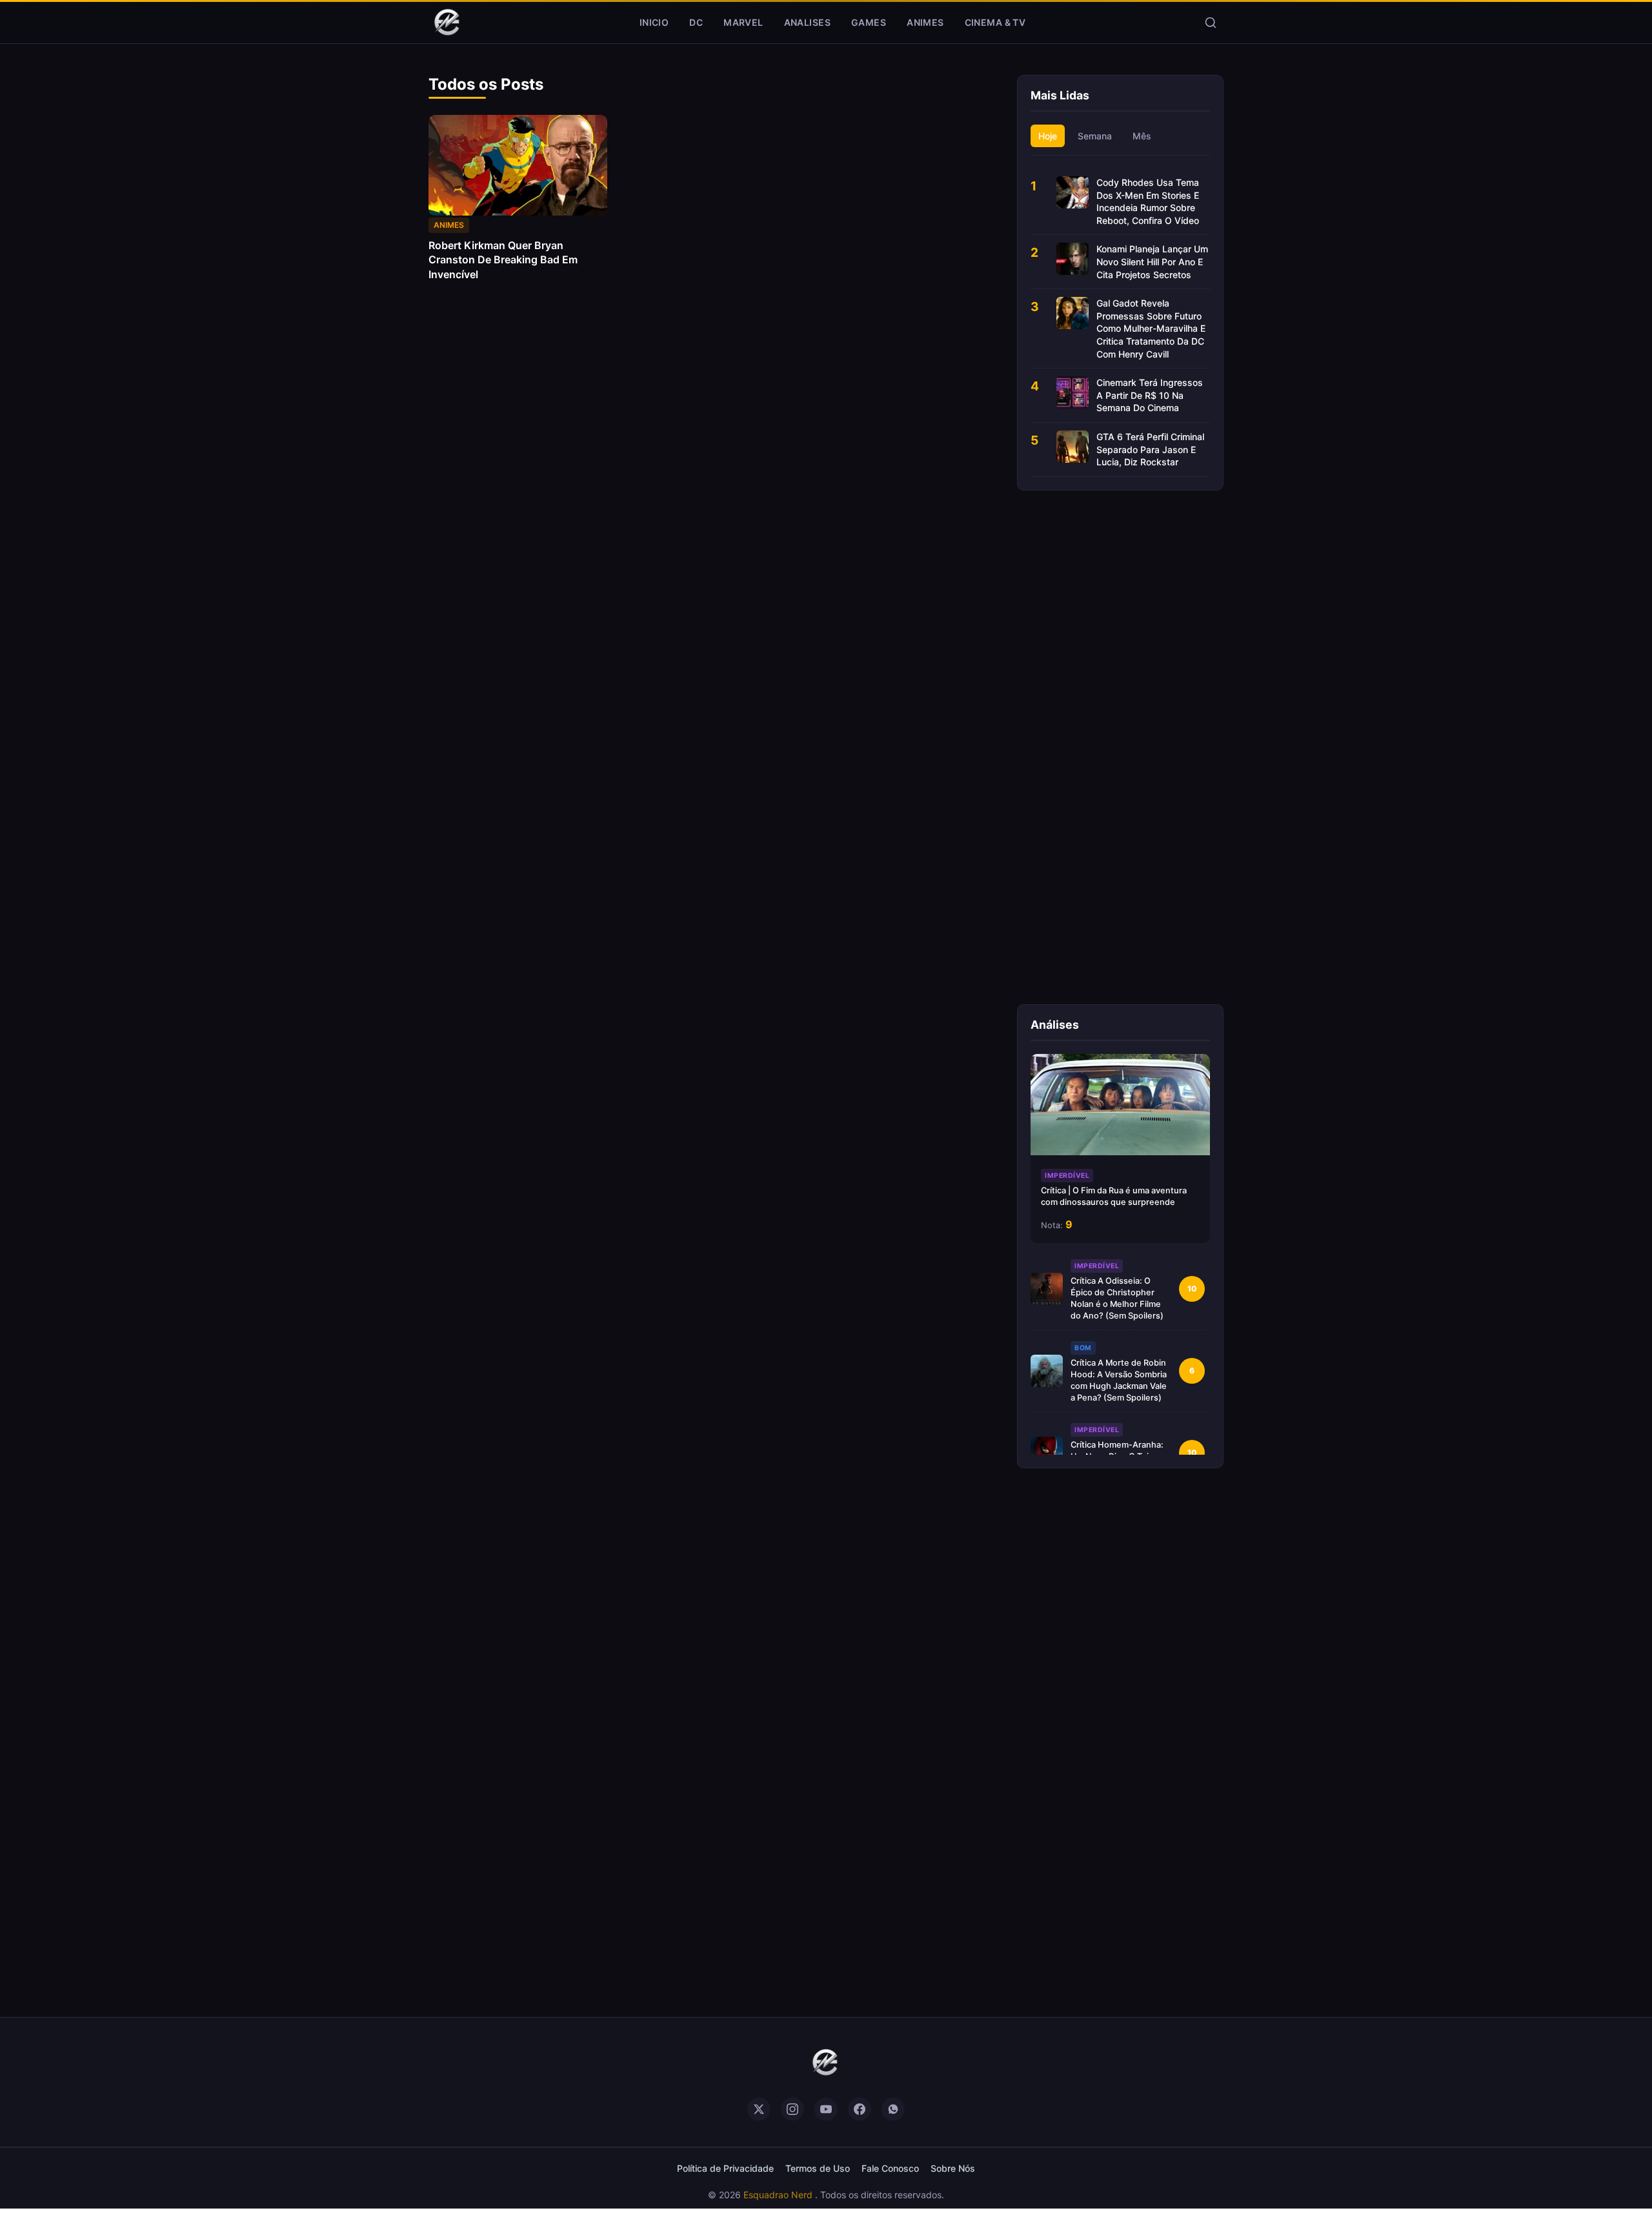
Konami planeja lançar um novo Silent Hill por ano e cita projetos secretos (1152, 261)
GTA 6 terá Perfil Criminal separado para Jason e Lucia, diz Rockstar (1150, 449)
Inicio (654, 22)
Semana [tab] (1095, 136)
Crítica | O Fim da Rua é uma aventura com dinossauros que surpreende (1114, 1196)
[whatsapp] (893, 2109)
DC (696, 22)
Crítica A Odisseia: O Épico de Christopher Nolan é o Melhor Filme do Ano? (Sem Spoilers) (1117, 1298)
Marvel (743, 22)
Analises (807, 22)
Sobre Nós (953, 2168)
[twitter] (759, 2109)
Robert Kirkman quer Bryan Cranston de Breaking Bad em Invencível (503, 260)
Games (869, 22)
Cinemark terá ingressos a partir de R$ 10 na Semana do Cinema (1150, 395)
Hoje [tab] (1048, 136)
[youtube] (826, 2109)
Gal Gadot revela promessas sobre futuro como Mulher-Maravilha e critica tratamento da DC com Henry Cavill (1151, 328)
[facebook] (860, 2109)
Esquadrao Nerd (779, 2195)
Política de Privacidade (725, 2168)
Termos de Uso (818, 2168)
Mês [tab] (1142, 136)
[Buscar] (1211, 23)
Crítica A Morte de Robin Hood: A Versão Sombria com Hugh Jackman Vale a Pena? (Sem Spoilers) (1119, 1380)
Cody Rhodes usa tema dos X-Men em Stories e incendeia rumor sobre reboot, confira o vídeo (1148, 201)
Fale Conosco (890, 2168)
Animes (925, 22)
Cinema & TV (995, 22)
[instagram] (792, 2109)
